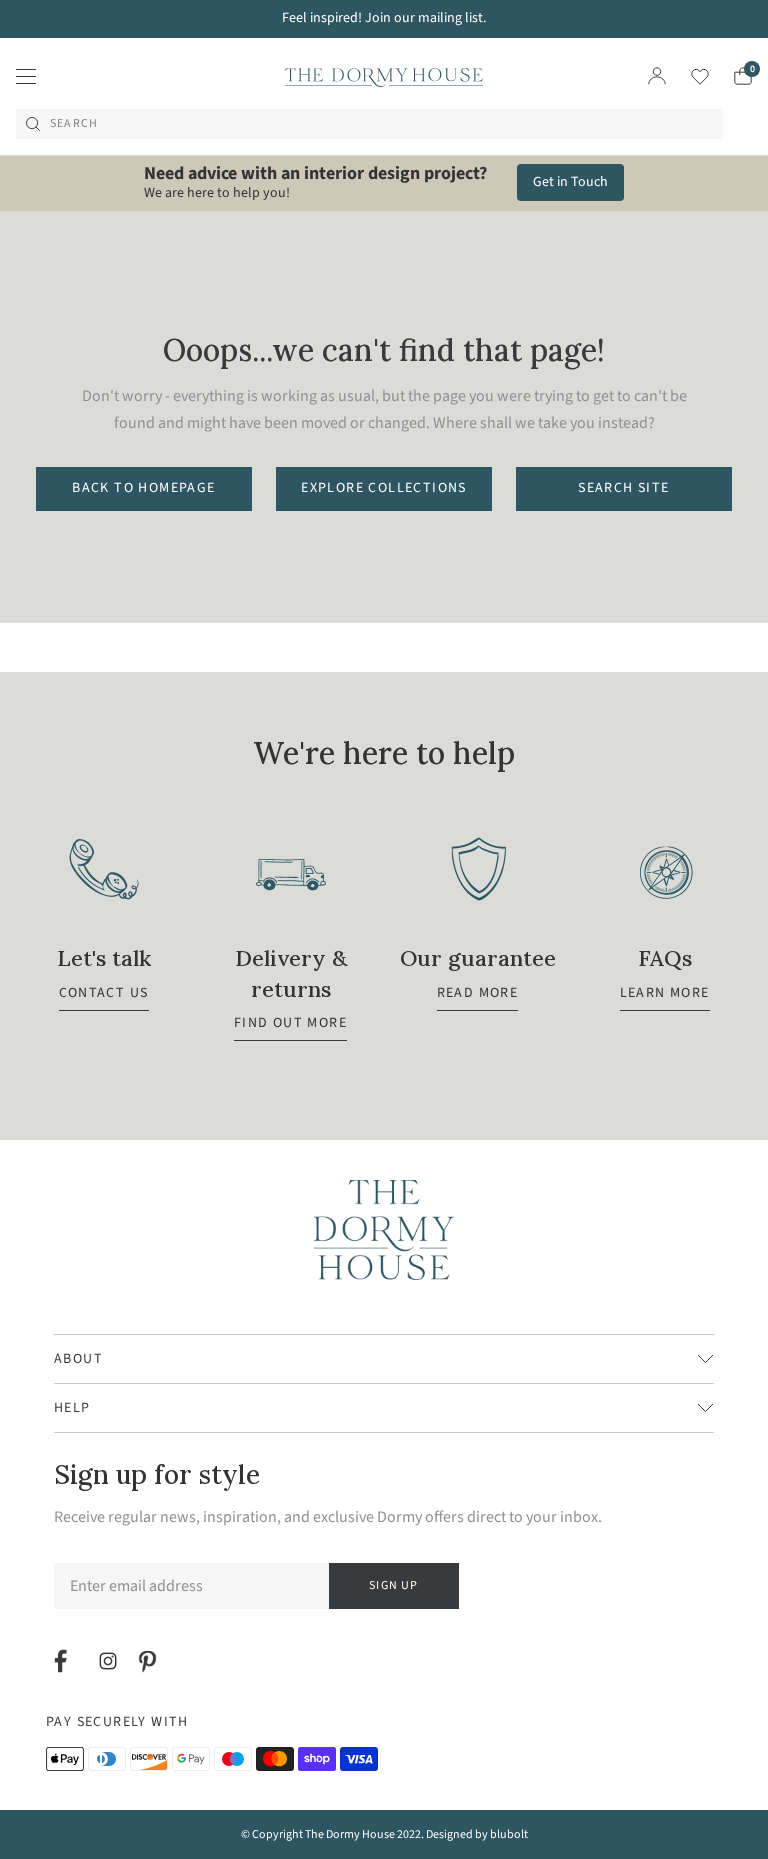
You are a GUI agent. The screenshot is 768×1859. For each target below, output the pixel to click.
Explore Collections (384, 488)
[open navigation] (26, 76)
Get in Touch (570, 182)
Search (74, 124)
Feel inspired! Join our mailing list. (384, 18)
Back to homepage (143, 488)
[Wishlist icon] (687, 76)
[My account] (657, 76)
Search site (623, 488)
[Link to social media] (63, 1661)
